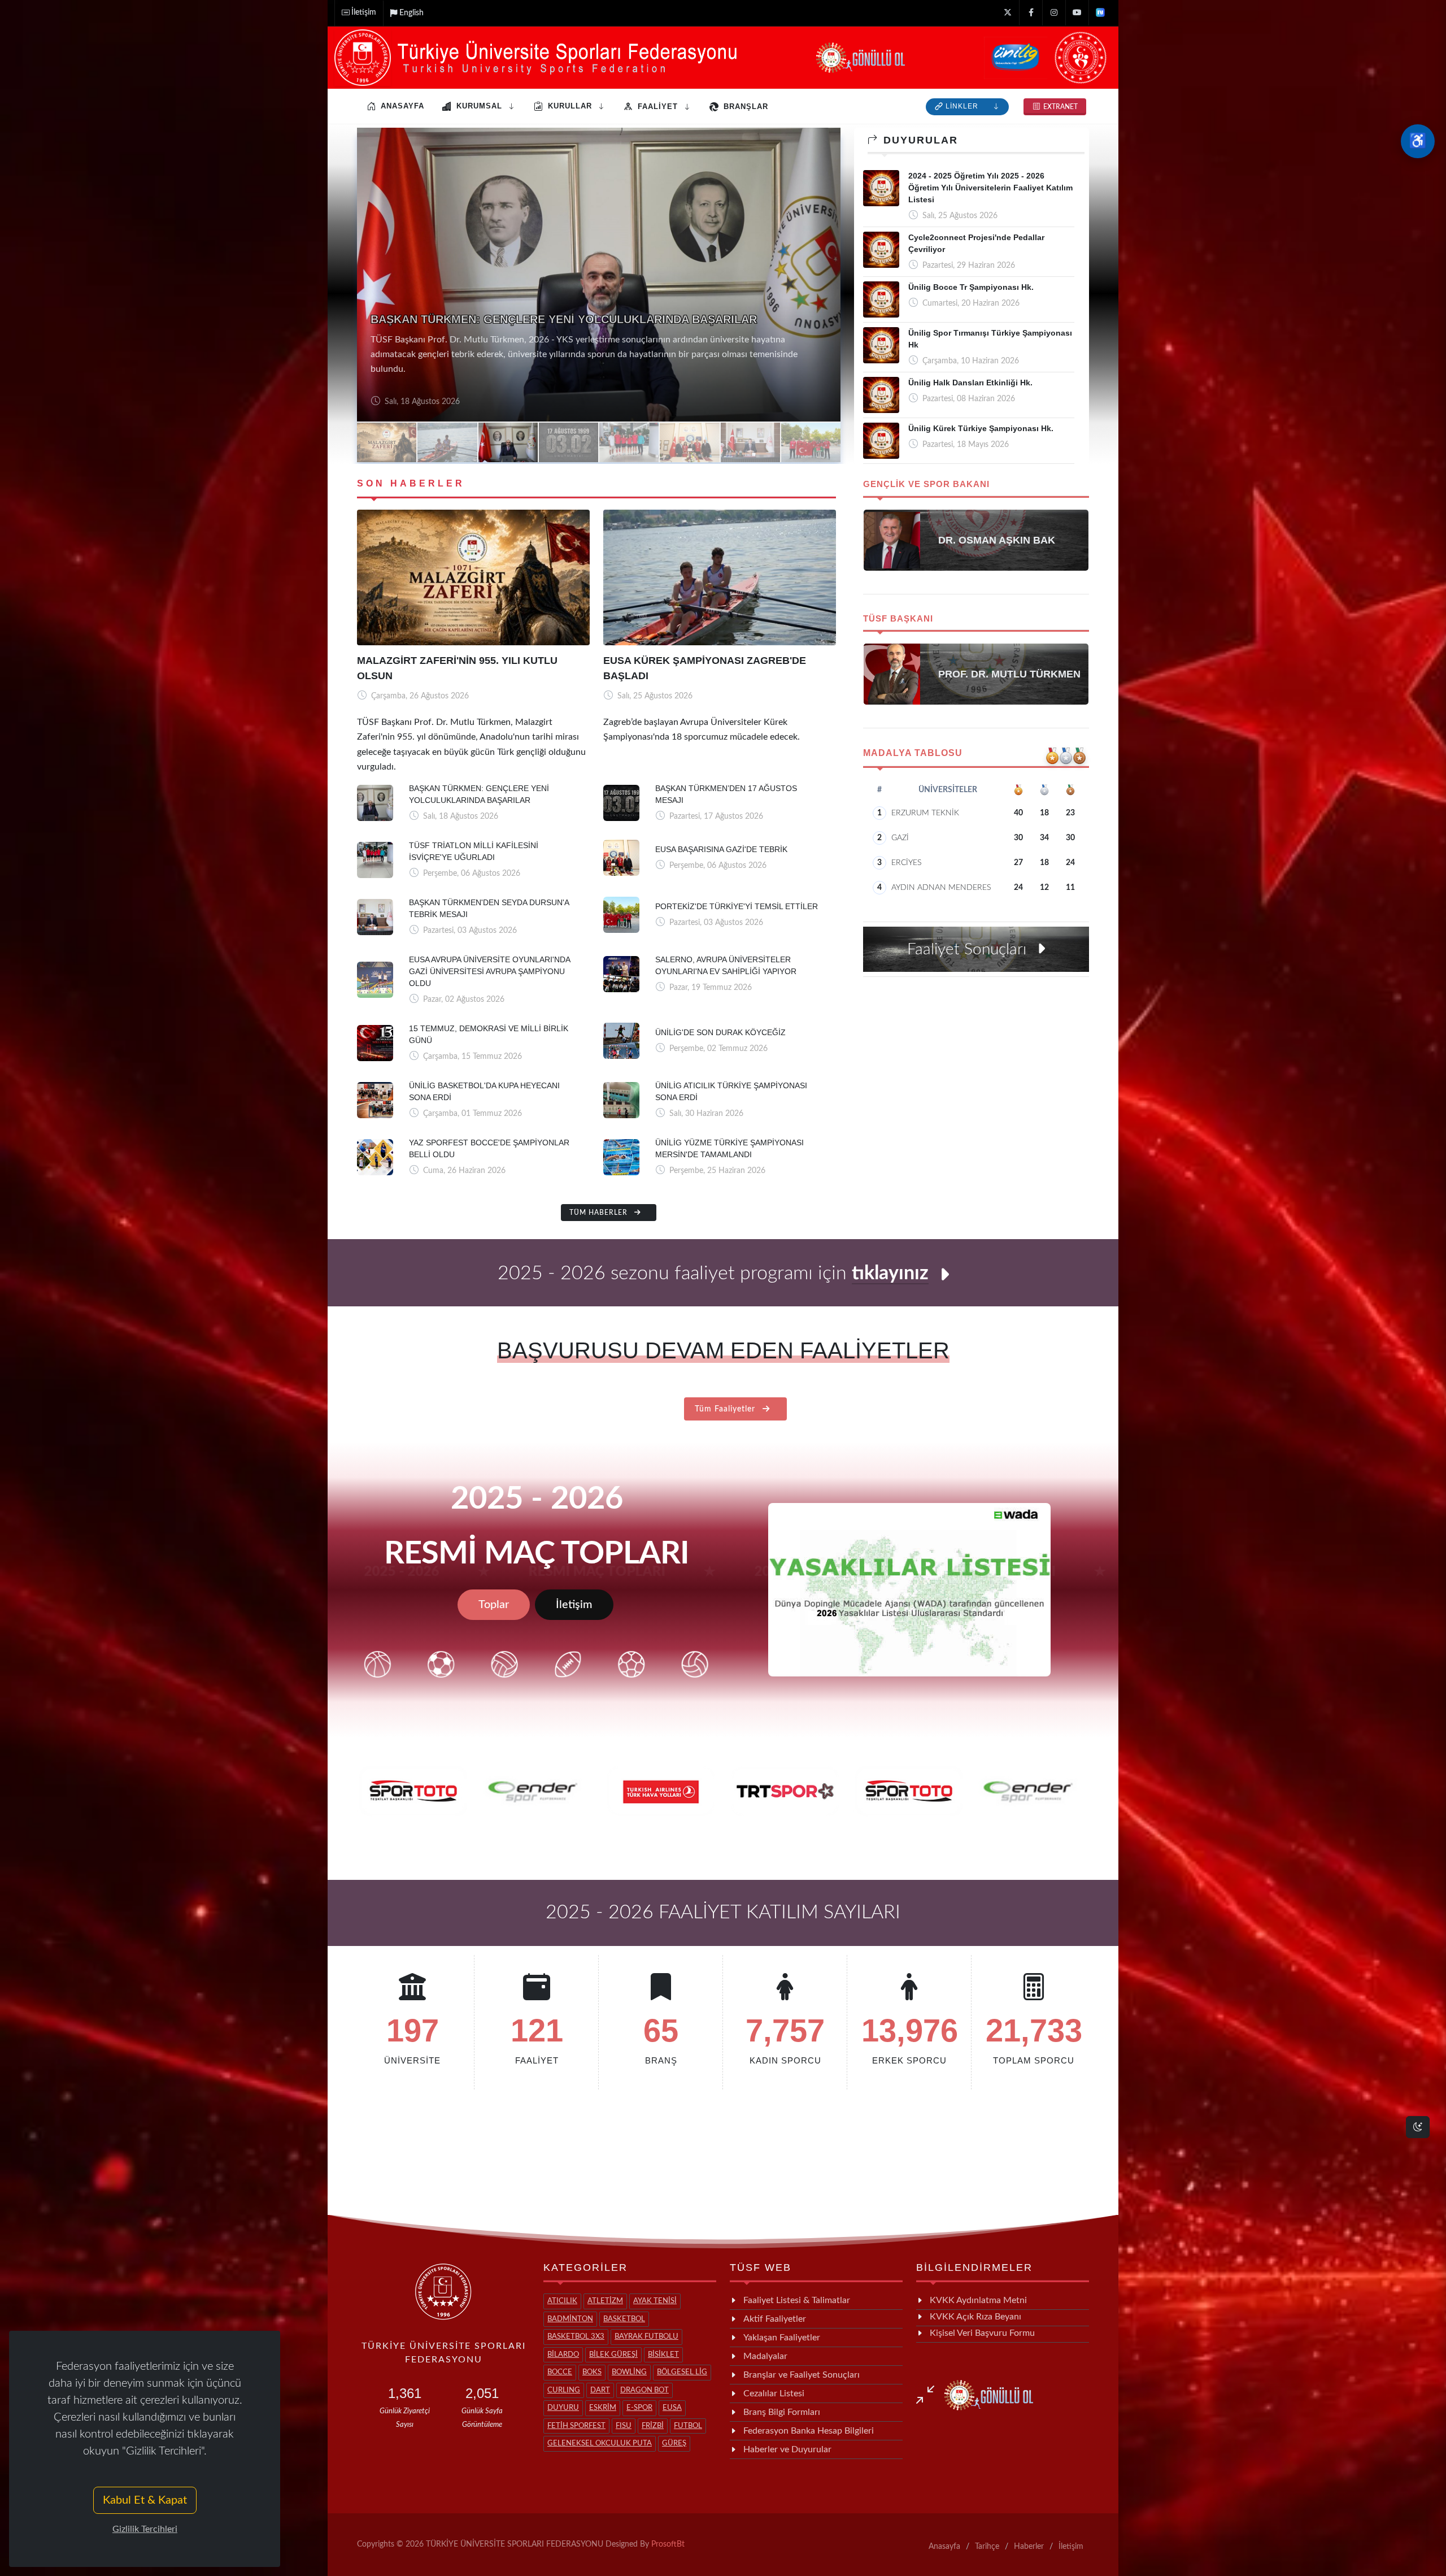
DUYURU (563, 2408)
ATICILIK (562, 2301)
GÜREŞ (674, 2443)
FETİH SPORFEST (576, 2426)
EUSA (672, 2408)
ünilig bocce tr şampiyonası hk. (971, 287)
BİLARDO (563, 2355)
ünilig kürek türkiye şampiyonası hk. (981, 428)
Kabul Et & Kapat (145, 2500)
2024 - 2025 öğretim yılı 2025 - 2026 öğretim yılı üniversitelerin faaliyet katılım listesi (990, 188)
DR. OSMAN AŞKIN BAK (997, 540)
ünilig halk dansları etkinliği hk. (970, 383)
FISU (624, 2426)
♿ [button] (1418, 141)
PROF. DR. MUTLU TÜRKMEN (1009, 674)
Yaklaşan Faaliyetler (782, 2338)
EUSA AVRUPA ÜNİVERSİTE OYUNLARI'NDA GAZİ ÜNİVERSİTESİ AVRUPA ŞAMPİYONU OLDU (489, 971)
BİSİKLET (663, 2355)
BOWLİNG (629, 2372)
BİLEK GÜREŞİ (613, 2355)
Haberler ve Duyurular (787, 2449)
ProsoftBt (668, 2544)
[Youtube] (1077, 13)
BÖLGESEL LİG (682, 2372)
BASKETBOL (624, 2319)
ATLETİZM (605, 2301)
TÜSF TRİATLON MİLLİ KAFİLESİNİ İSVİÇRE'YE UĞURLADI (528, 334)
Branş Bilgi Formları (782, 2412)
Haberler (1029, 2547)
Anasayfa (944, 2547)
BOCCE (560, 2372)
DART (600, 2390)
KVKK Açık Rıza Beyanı (975, 2317)
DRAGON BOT (644, 2390)
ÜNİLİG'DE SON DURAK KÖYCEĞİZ (720, 1032)
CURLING (564, 2390)
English (411, 13)
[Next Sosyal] (1100, 13)
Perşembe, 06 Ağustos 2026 (432, 402)
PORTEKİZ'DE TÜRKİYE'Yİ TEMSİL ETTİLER (737, 906)
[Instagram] (1054, 13)
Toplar (494, 1605)
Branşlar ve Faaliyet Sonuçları (802, 2375)
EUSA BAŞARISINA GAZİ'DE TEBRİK (721, 849)
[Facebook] (1031, 13)
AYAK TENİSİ (655, 2301)
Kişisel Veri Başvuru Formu (982, 2333)
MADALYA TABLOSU (913, 753)
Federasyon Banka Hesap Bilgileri (809, 2431)
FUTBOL (688, 2426)
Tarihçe (987, 2547)
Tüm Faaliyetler (726, 1409)
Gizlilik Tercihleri (145, 2529)
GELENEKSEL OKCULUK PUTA (600, 2443)
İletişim (364, 12)
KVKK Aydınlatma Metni (978, 2300)
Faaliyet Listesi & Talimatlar (797, 2300)
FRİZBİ (653, 2426)
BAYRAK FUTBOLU (646, 2337)
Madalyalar (765, 2356)
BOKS (592, 2372)
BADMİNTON (570, 2319)
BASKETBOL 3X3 (576, 2337)
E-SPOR (639, 2408)
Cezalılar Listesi (774, 2393)
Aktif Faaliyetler (775, 2319)
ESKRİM (603, 2408)
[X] (1008, 13)
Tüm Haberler (600, 1213)
